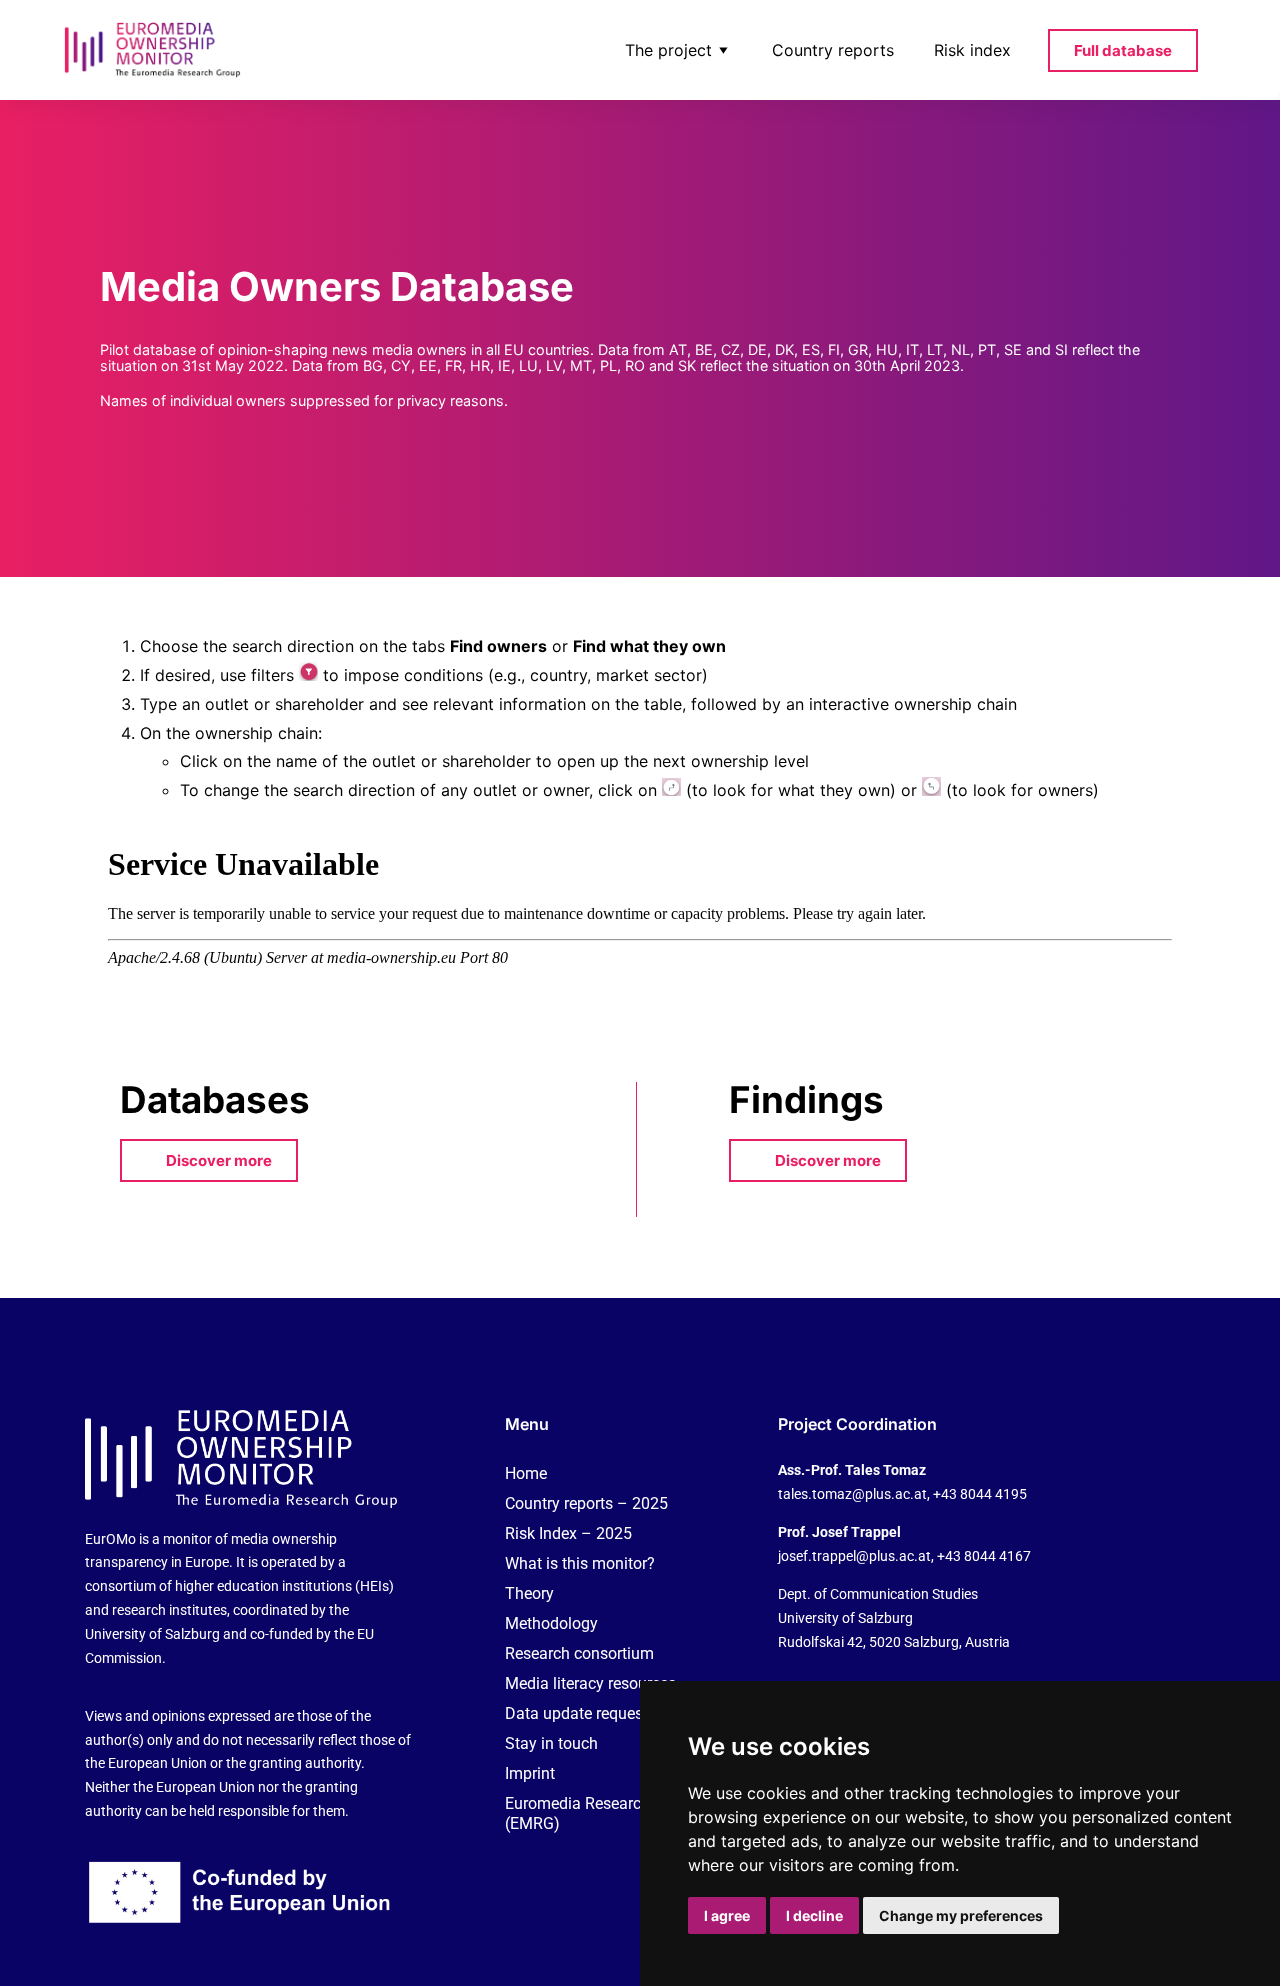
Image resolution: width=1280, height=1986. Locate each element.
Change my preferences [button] (961, 1915)
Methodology (551, 1623)
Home (526, 1473)
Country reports (833, 50)
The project (668, 50)
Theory (529, 1593)
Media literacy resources (590, 1683)
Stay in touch (551, 1743)
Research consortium (579, 1653)
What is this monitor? (580, 1563)
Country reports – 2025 (586, 1503)
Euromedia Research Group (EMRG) (601, 1813)
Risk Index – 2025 (568, 1533)
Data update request (576, 1713)
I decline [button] (814, 1915)
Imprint (530, 1773)
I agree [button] (727, 1915)
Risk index (972, 50)
